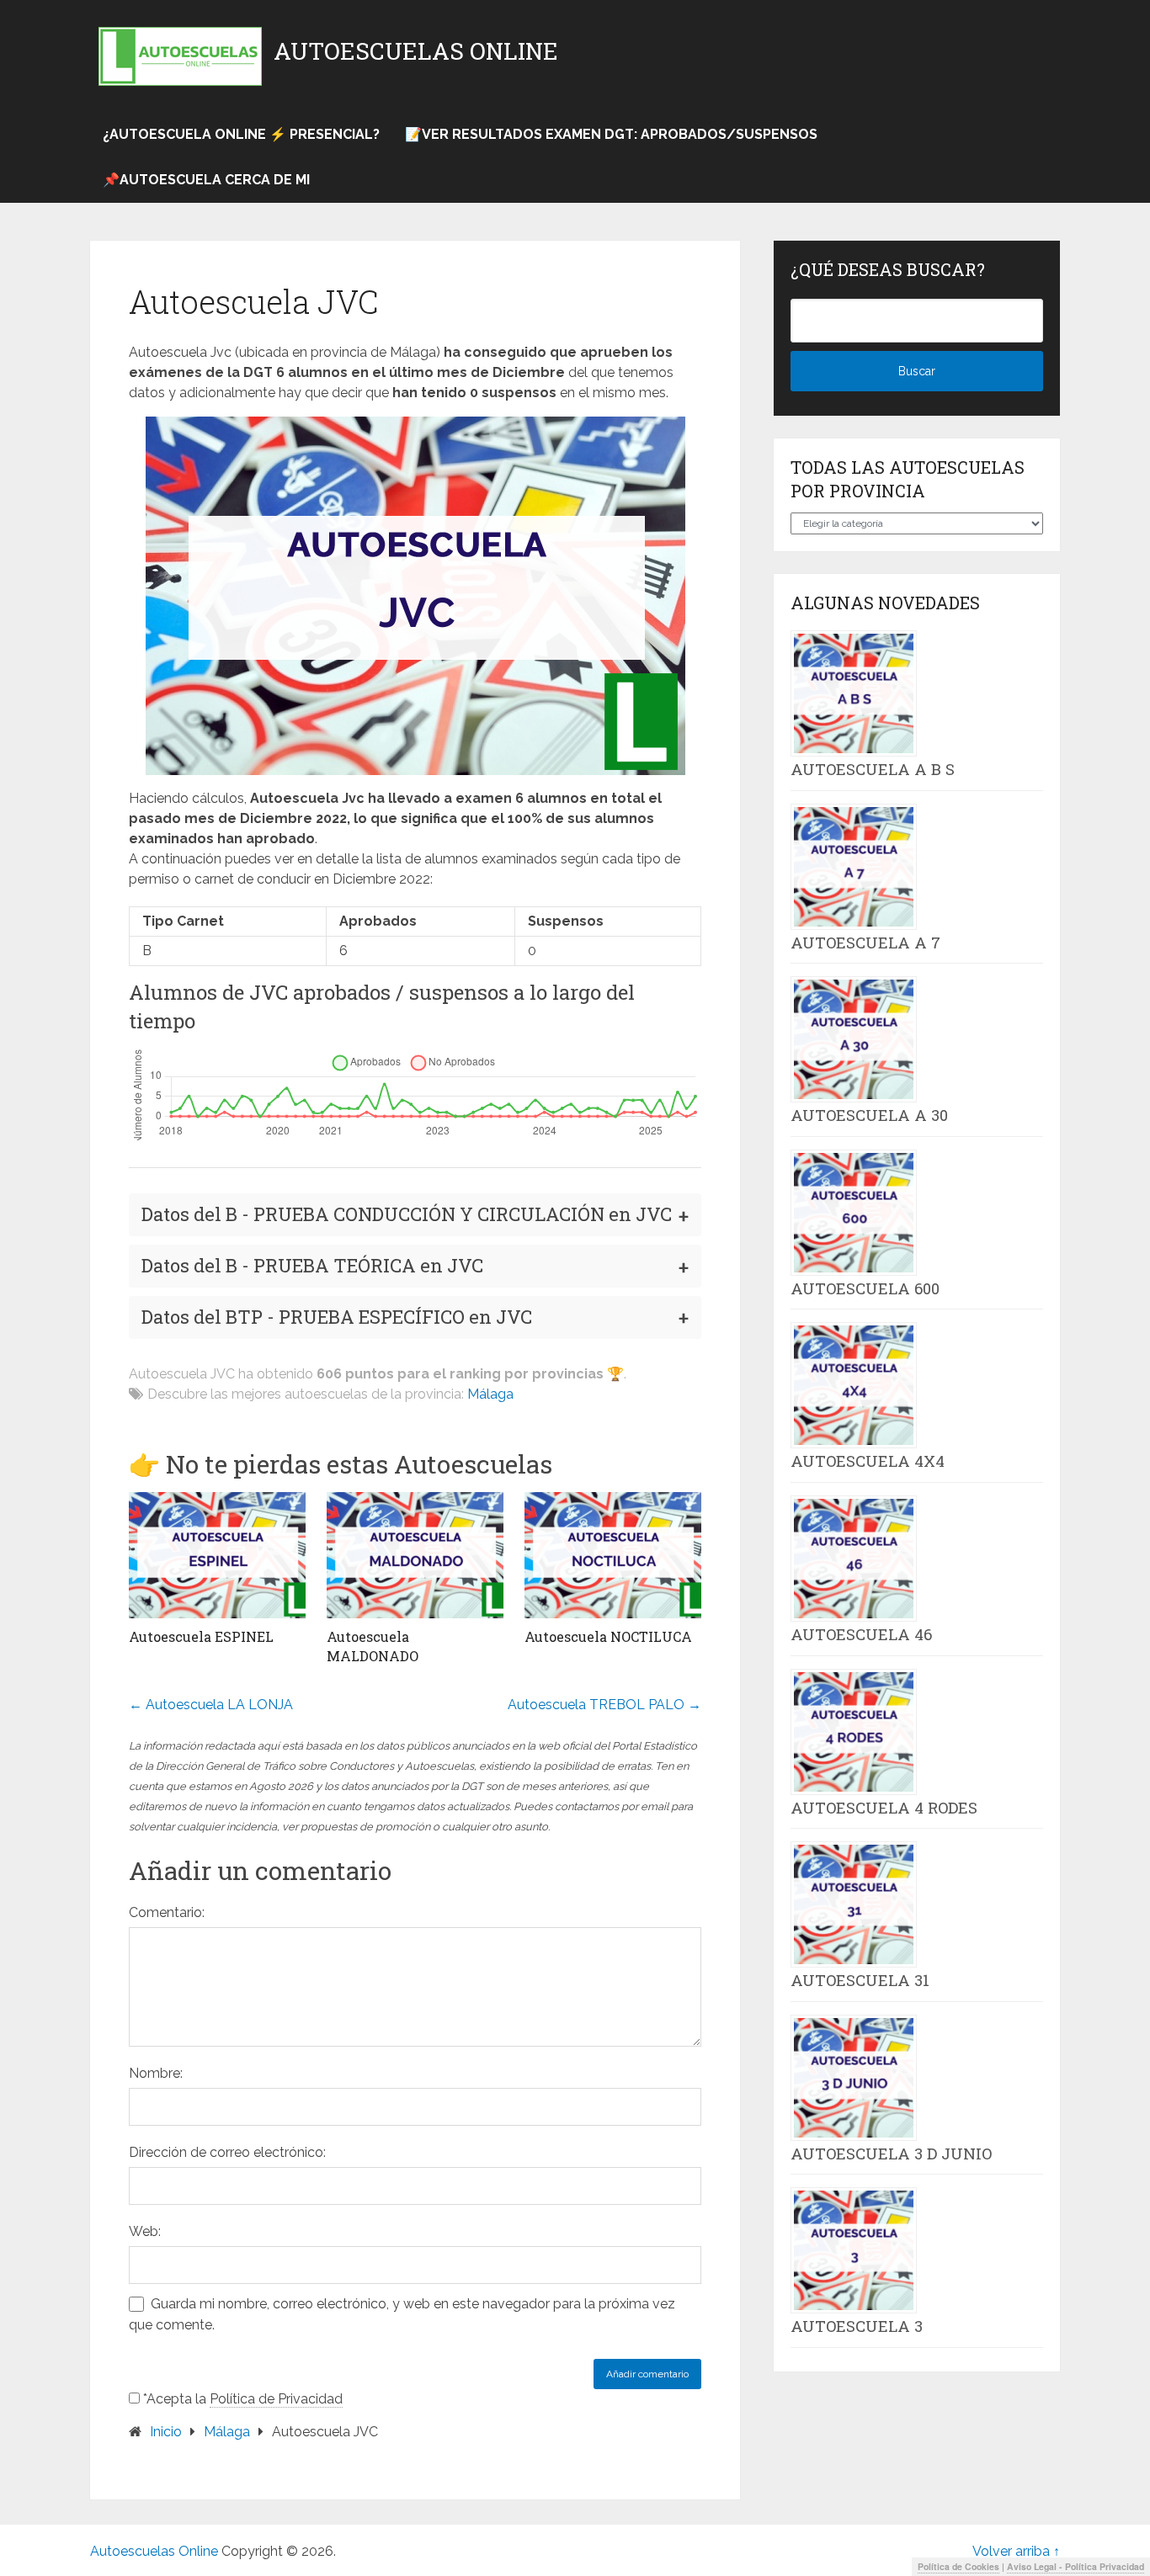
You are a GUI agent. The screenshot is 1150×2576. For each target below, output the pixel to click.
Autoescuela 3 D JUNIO (891, 2154)
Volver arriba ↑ (1016, 2551)
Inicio (166, 2432)
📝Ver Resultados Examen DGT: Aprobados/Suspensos (611, 134)
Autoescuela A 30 (869, 1115)
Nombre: (156, 2073)
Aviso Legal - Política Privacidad (1075, 2566)
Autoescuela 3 (857, 2326)
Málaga (490, 1394)
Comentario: (167, 1912)
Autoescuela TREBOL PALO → (604, 1705)
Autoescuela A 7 (865, 943)
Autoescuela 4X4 (868, 1461)
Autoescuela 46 (861, 1634)
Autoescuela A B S (873, 769)
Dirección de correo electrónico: (227, 2152)
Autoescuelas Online (416, 51)
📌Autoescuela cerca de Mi (206, 180)
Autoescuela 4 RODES (884, 1808)
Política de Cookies (958, 2566)
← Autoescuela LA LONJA (211, 1705)
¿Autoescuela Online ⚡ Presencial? (241, 134)
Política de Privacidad (276, 2399)
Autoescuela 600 (865, 1288)
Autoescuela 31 (860, 1980)
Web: (145, 2231)
